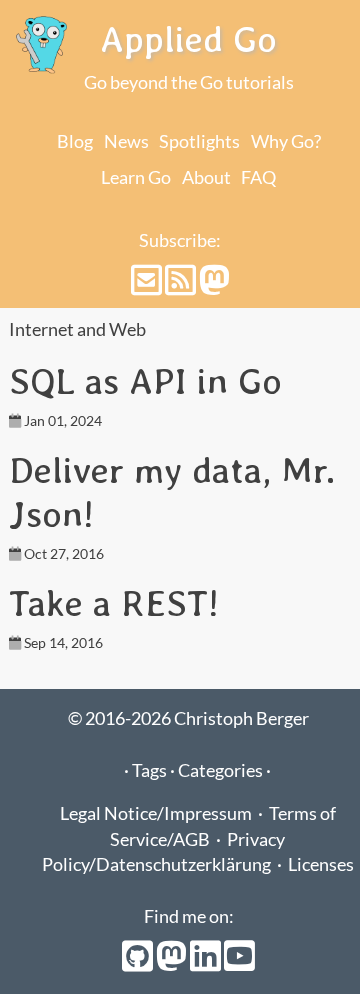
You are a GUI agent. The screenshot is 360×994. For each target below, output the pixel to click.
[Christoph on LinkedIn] (207, 962)
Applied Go (188, 39)
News (126, 141)
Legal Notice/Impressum (156, 813)
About (206, 177)
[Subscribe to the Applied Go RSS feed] (182, 286)
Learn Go (136, 177)
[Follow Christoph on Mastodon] (214, 286)
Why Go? (286, 141)
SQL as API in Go (145, 381)
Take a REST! (114, 603)
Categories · (224, 770)
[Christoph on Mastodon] (173, 962)
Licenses (321, 864)
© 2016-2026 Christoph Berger (188, 718)
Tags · (155, 770)
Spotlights (199, 141)
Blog (75, 141)
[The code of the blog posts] (139, 962)
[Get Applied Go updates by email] (148, 286)
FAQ (258, 177)
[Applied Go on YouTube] (239, 962)
